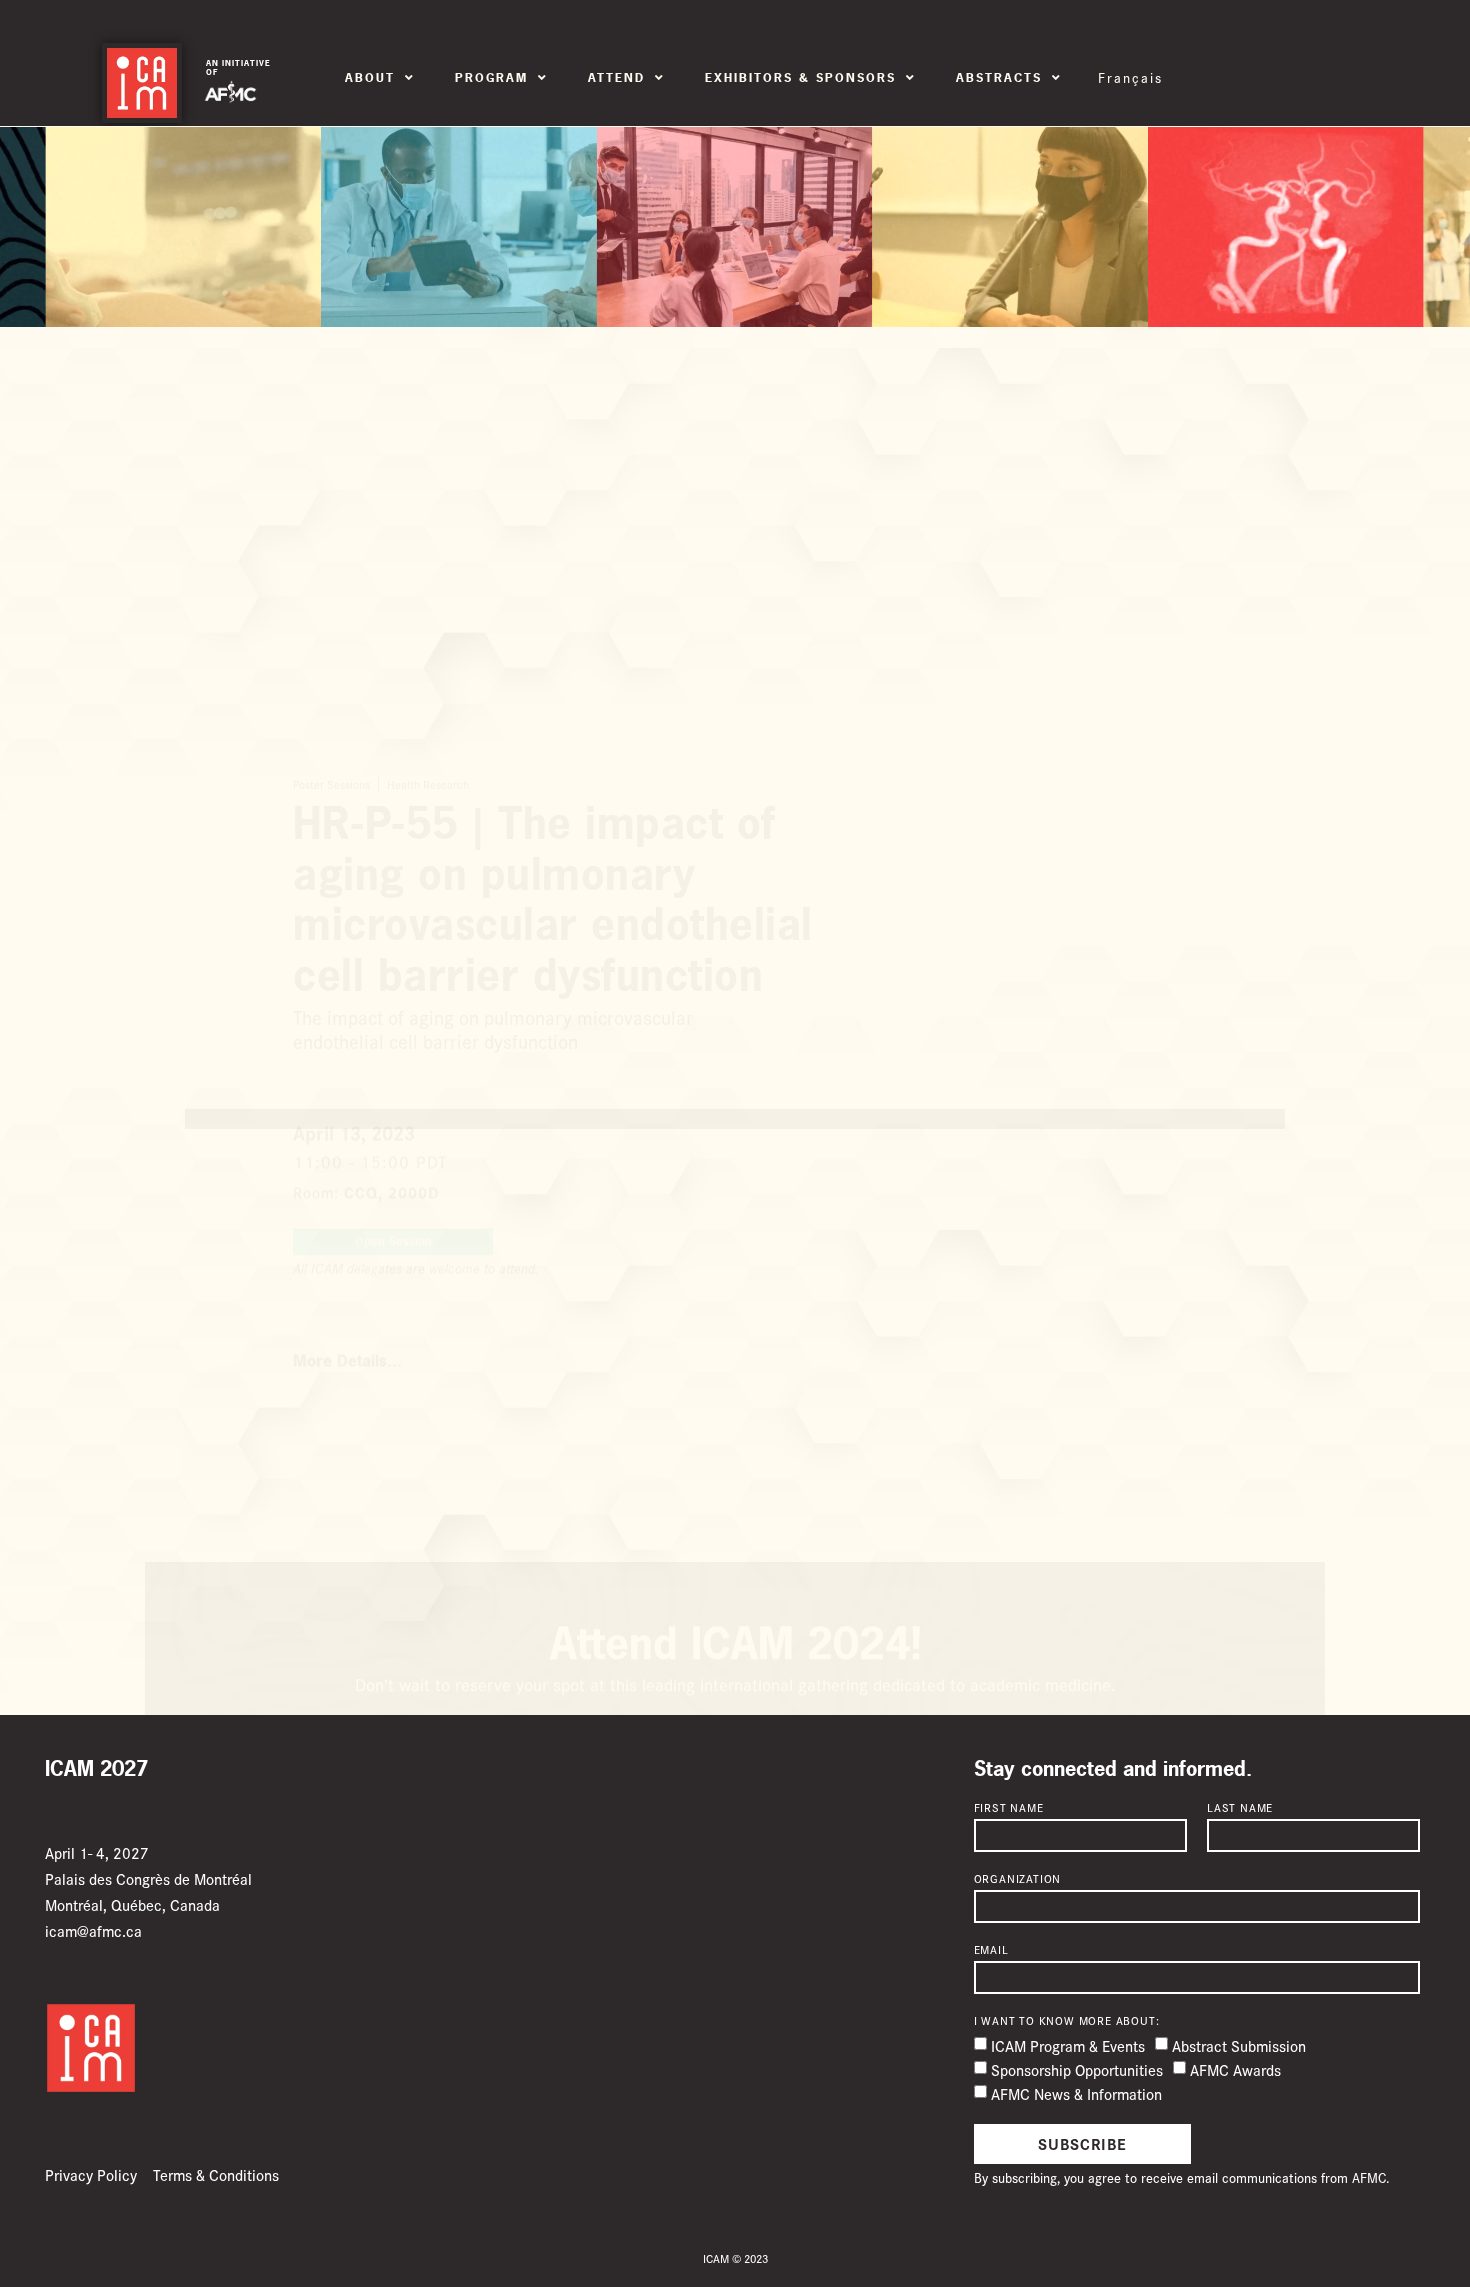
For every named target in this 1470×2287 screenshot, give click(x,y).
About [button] (370, 78)
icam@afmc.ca (93, 1930)
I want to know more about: (1067, 2021)
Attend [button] (616, 78)
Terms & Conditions (216, 2174)
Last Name (1240, 1808)
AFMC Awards (1235, 2069)
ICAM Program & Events (1068, 2045)
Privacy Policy (91, 2174)
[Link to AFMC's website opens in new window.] (230, 92)
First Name (1009, 1808)
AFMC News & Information (1076, 2093)
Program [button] (491, 78)
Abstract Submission (1239, 2045)
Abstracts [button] (999, 78)
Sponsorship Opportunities (1077, 2069)
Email (991, 1950)
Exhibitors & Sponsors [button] (800, 78)
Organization (1018, 1879)
